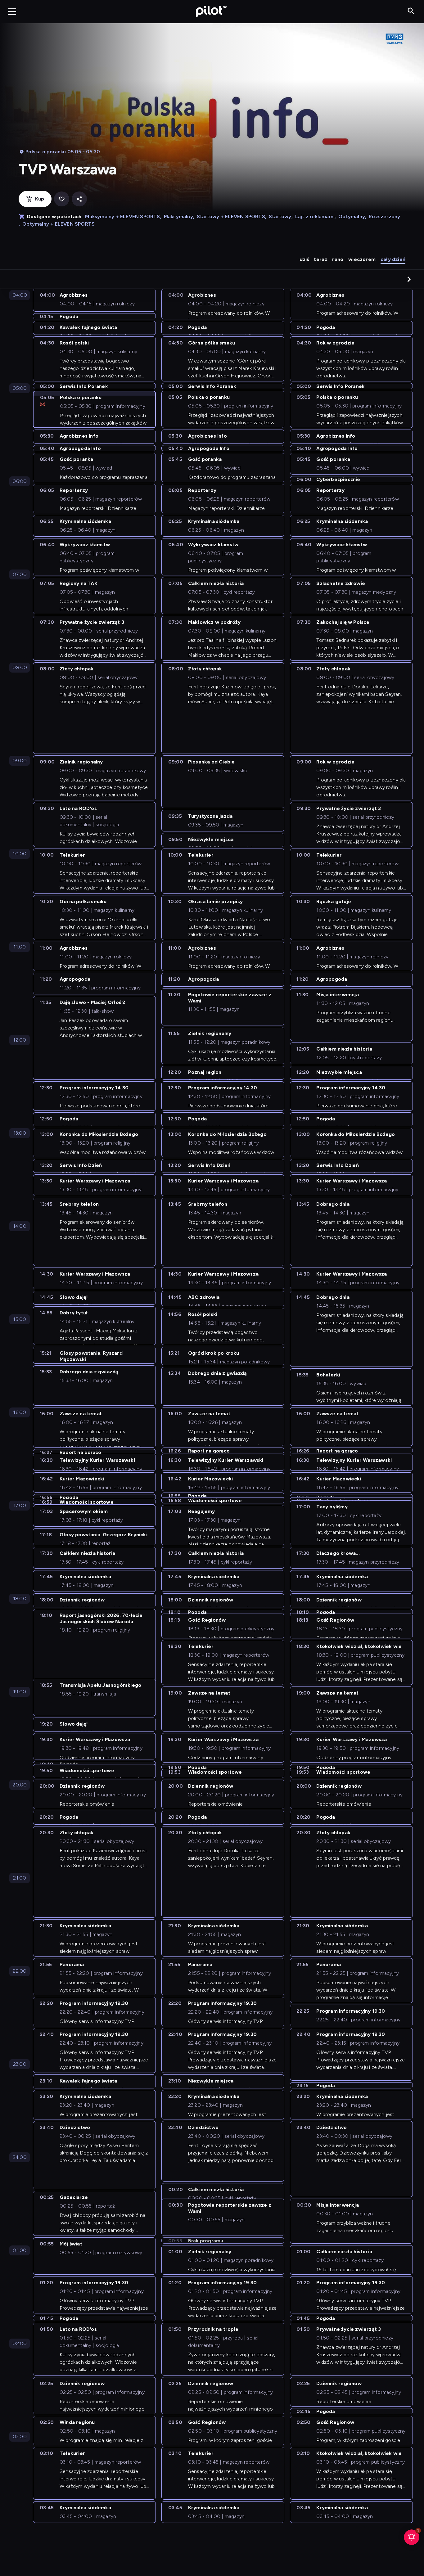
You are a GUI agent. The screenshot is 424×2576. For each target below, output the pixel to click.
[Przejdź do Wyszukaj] (411, 11)
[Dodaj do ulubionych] (62, 199)
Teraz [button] (320, 259)
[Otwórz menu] (12, 11)
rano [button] (338, 259)
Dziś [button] (304, 259)
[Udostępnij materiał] (79, 199)
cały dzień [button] (393, 259)
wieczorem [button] (362, 259)
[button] (409, 279)
